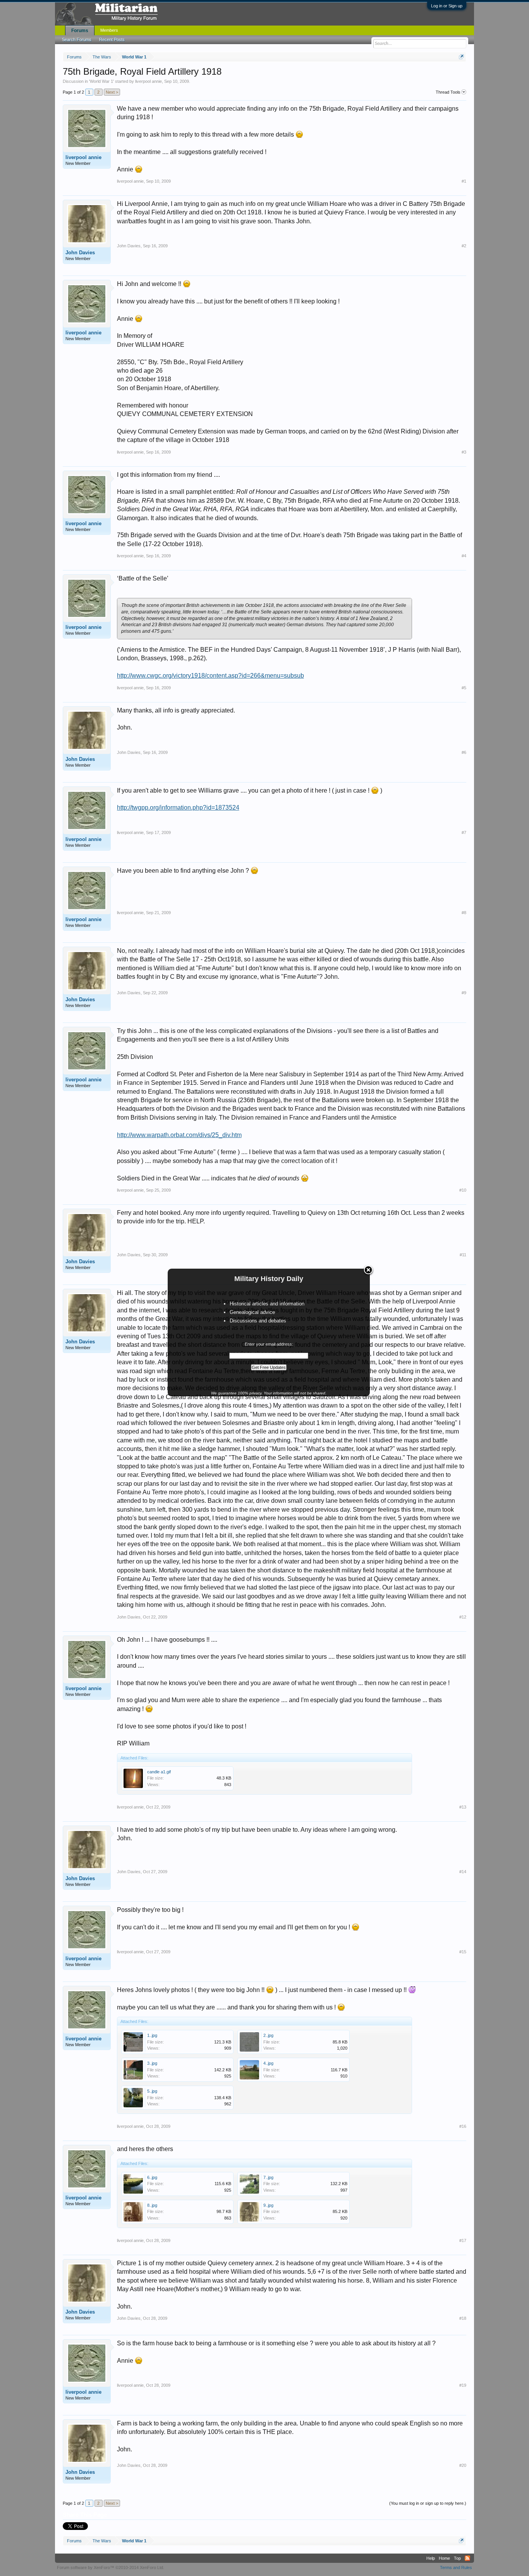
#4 (464, 556)
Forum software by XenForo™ (111, 2567)
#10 (463, 1190)
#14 (463, 1872)
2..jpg (268, 2035)
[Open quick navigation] (461, 57)
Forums (80, 31)
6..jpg (152, 2177)
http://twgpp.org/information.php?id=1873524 (178, 808)
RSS (467, 2558)
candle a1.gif (159, 1772)
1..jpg (152, 2035)
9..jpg (268, 2205)
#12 (463, 1617)
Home (444, 2558)
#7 (464, 832)
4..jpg (268, 2063)
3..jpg (152, 2063)
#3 (464, 452)
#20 (463, 2465)
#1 (464, 181)
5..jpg (152, 2091)
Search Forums (77, 39)
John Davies (80, 253)
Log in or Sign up (447, 6)
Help (431, 2558)
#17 (463, 2240)
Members (109, 30)
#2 (464, 246)
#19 (463, 2385)
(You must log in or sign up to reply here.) (428, 2503)
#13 (463, 1807)
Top (457, 2558)
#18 (463, 2318)
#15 (463, 1952)
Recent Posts (112, 39)
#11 (463, 1255)
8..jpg (152, 2205)
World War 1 (101, 81)
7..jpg (268, 2177)
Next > (112, 92)
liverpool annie (149, 81)
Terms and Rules (456, 2567)
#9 (464, 993)
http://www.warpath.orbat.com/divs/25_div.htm (179, 1135)
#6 (464, 752)
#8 (464, 913)
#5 (464, 688)
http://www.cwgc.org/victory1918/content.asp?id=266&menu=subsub (210, 676)
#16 (463, 2126)
